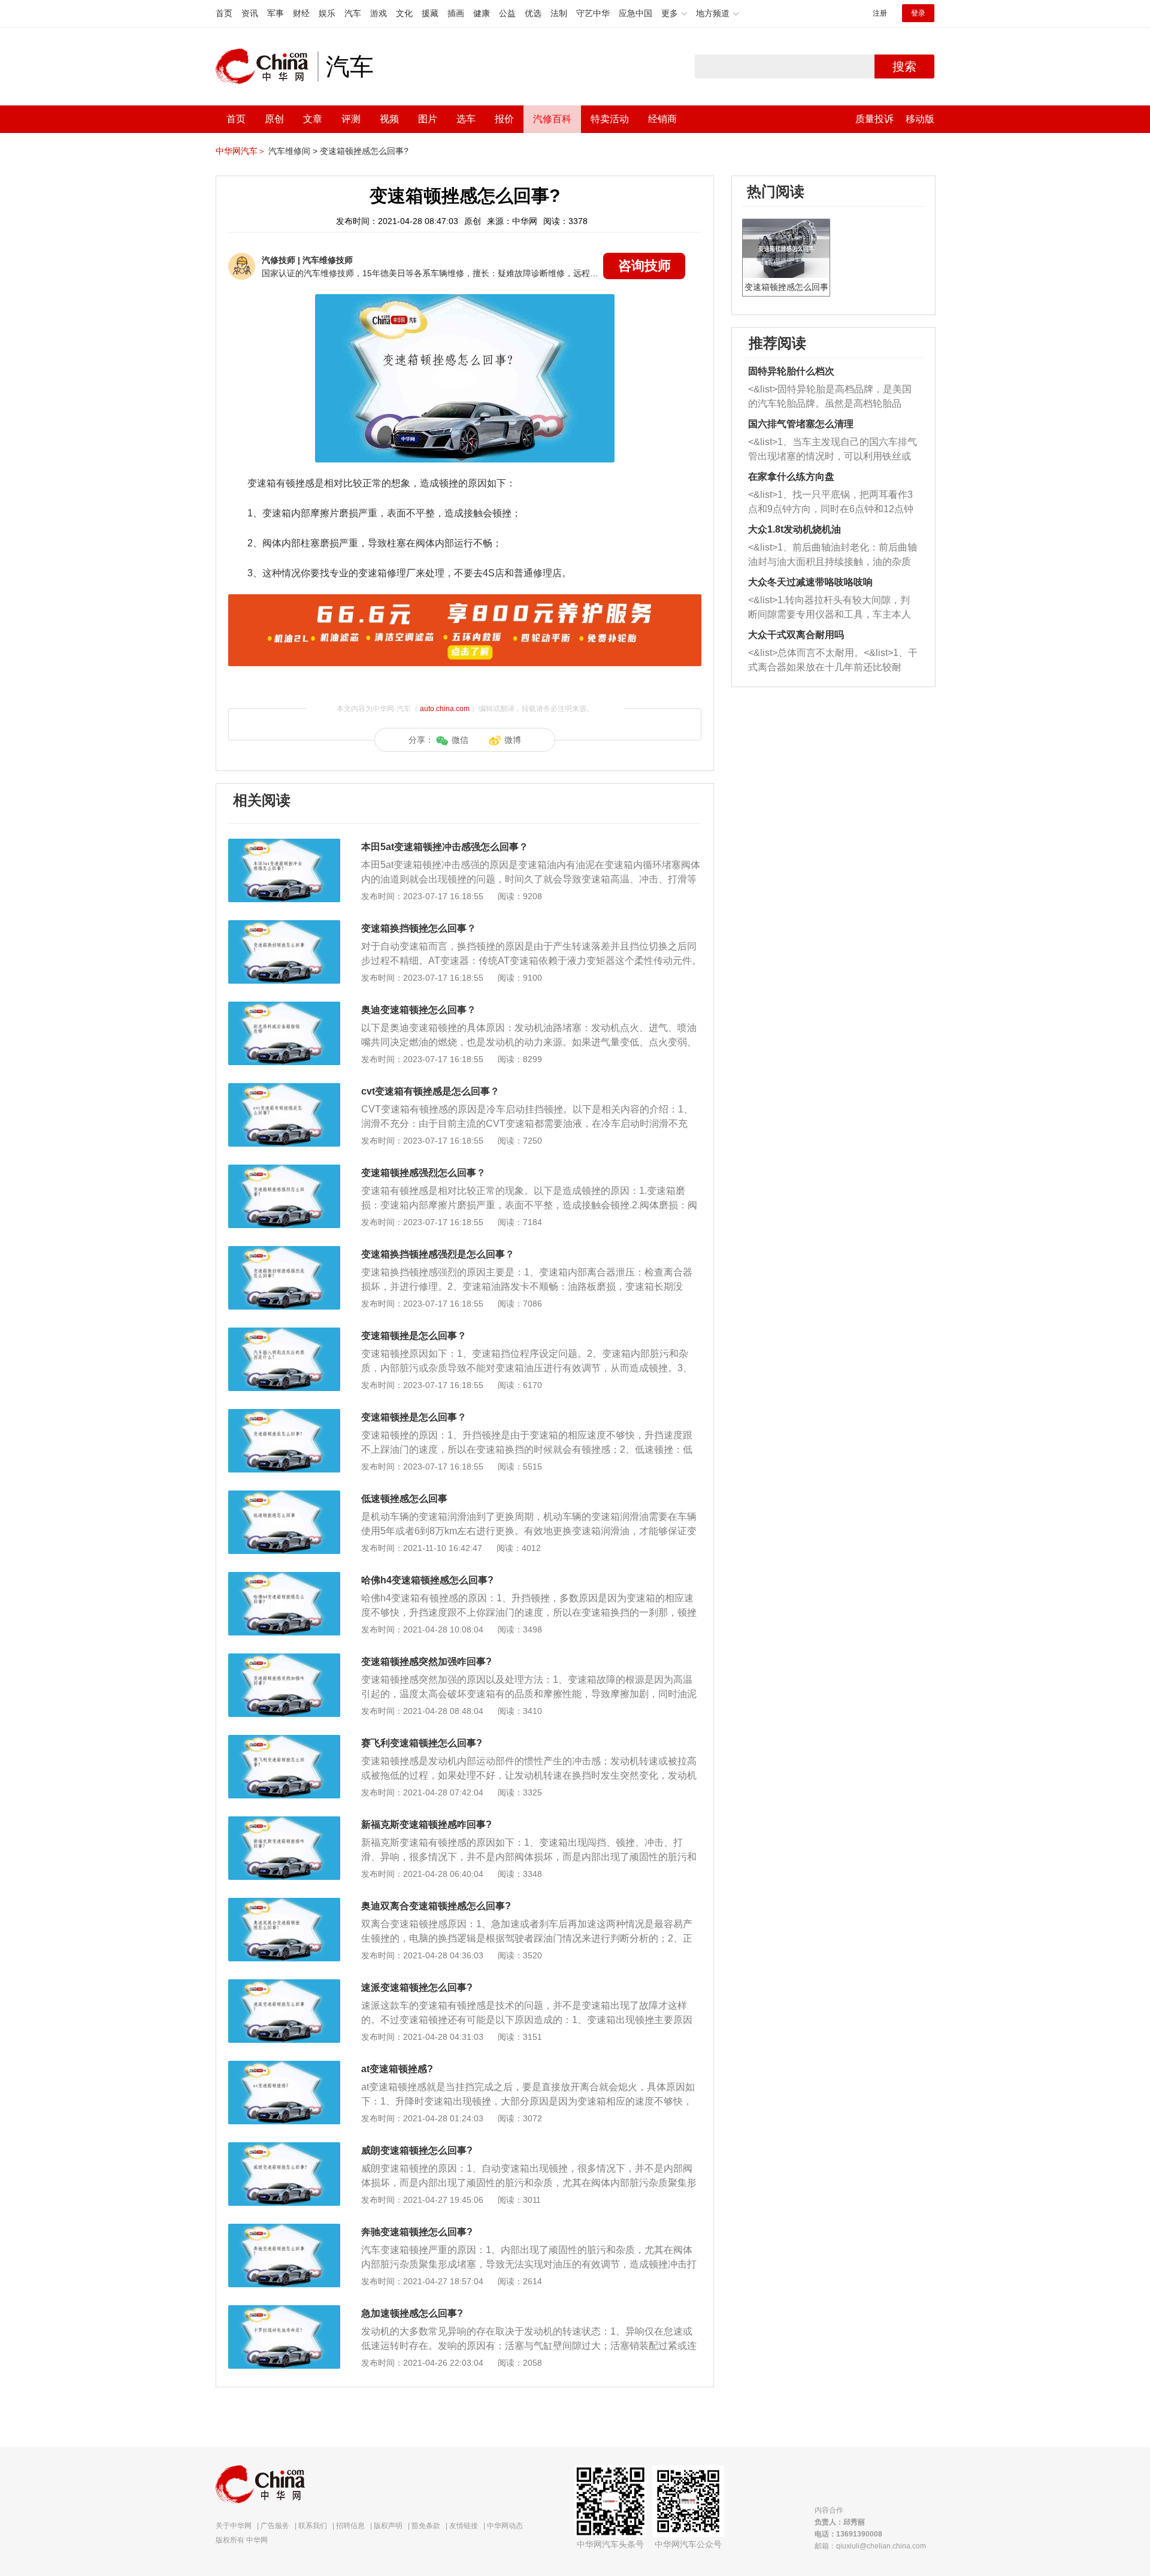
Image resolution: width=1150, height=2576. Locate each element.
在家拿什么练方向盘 (791, 477)
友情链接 (464, 2526)
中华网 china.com (267, 66)
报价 (504, 119)
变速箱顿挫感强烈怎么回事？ (423, 1173)
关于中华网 (234, 2526)
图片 (428, 119)
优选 (533, 13)
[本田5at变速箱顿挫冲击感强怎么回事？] (284, 845)
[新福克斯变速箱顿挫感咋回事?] (284, 1822)
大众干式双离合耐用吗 (796, 635)
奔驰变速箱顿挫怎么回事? (417, 2232)
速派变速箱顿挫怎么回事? (417, 1987)
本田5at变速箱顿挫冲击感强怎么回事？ (445, 847)
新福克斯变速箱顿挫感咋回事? (426, 1824)
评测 (351, 119)
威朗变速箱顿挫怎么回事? (417, 2150)
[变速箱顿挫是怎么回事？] (284, 1334)
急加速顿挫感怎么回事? (412, 2313)
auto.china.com (445, 709)
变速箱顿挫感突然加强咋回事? (426, 1662)
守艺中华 (593, 13)
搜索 (904, 66)
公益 (507, 13)
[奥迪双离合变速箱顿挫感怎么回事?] (284, 1904)
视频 (389, 119)
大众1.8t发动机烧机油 (795, 529)
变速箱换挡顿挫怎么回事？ (419, 928)
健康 (482, 13)
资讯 (250, 13)
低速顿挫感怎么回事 (404, 1499)
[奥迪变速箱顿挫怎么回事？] (284, 1008)
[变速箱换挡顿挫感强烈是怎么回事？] (284, 1252)
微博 (513, 740)
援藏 (430, 13)
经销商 (662, 119)
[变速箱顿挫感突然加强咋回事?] (284, 1659)
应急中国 (635, 13)
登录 (918, 13)
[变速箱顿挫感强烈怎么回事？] (284, 1171)
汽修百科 (552, 119)
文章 (313, 119)
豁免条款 (426, 2526)
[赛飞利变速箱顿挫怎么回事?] (284, 1741)
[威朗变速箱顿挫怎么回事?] (284, 2148)
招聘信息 (350, 2526)
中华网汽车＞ (241, 151)
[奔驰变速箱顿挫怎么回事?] (284, 2230)
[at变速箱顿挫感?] (284, 2067)
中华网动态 (505, 2526)
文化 (404, 13)
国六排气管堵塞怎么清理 (801, 424)
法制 (559, 13)
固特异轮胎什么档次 (791, 371)
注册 (880, 13)
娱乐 (327, 13)
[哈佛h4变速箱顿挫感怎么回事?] (284, 1578)
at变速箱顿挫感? (397, 2069)
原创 (274, 119)
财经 (301, 13)
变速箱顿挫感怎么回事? (364, 151)
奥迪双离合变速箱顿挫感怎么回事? (436, 1906)
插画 (456, 13)
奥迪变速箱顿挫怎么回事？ (419, 1010)
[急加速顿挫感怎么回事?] (284, 2311)
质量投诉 (874, 119)
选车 (466, 119)
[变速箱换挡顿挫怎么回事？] (284, 926)
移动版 (920, 119)
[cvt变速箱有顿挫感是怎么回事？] (284, 1089)
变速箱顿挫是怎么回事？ (414, 1336)
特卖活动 (610, 119)
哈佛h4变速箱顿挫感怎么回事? (427, 1580)
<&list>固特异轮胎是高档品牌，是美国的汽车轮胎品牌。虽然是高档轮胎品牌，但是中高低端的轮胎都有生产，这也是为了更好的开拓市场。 (830, 397)
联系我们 (313, 2526)
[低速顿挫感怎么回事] (284, 1496)
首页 (224, 13)
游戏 (379, 13)
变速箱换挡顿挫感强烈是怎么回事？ (438, 1254)
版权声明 (388, 2526)
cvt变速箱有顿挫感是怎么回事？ (430, 1091)
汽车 (353, 13)
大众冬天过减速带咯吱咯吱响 (810, 582)
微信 (460, 740)
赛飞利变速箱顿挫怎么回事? (422, 1743)
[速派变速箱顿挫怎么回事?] (284, 1985)
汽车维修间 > (293, 151)
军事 (276, 13)
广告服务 (275, 2526)
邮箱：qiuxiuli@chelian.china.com (870, 2546)
